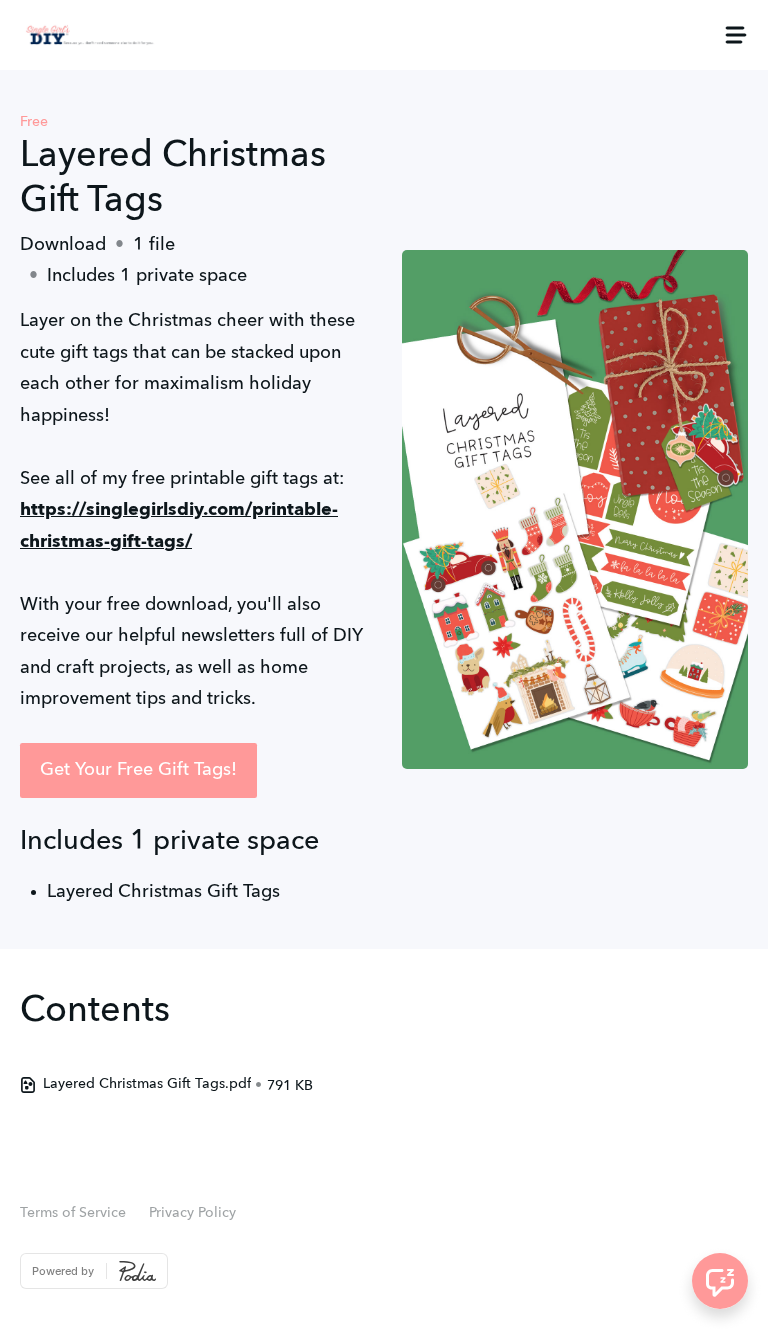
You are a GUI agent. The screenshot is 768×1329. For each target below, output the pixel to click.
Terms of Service (73, 1213)
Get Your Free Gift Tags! (138, 770)
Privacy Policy (192, 1213)
